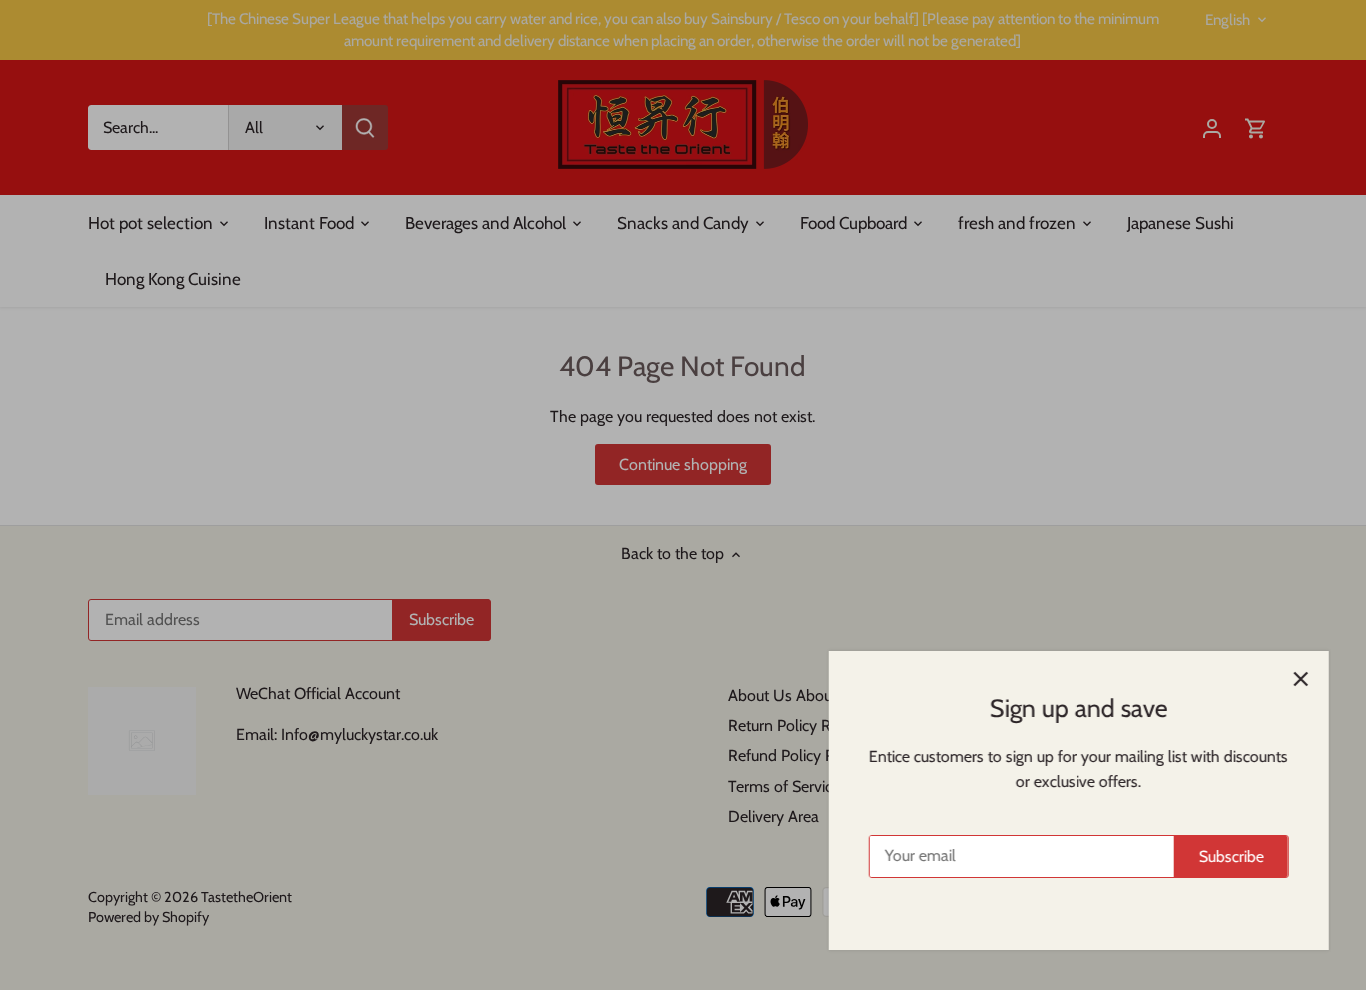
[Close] (1298, 679)
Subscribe (1228, 856)
